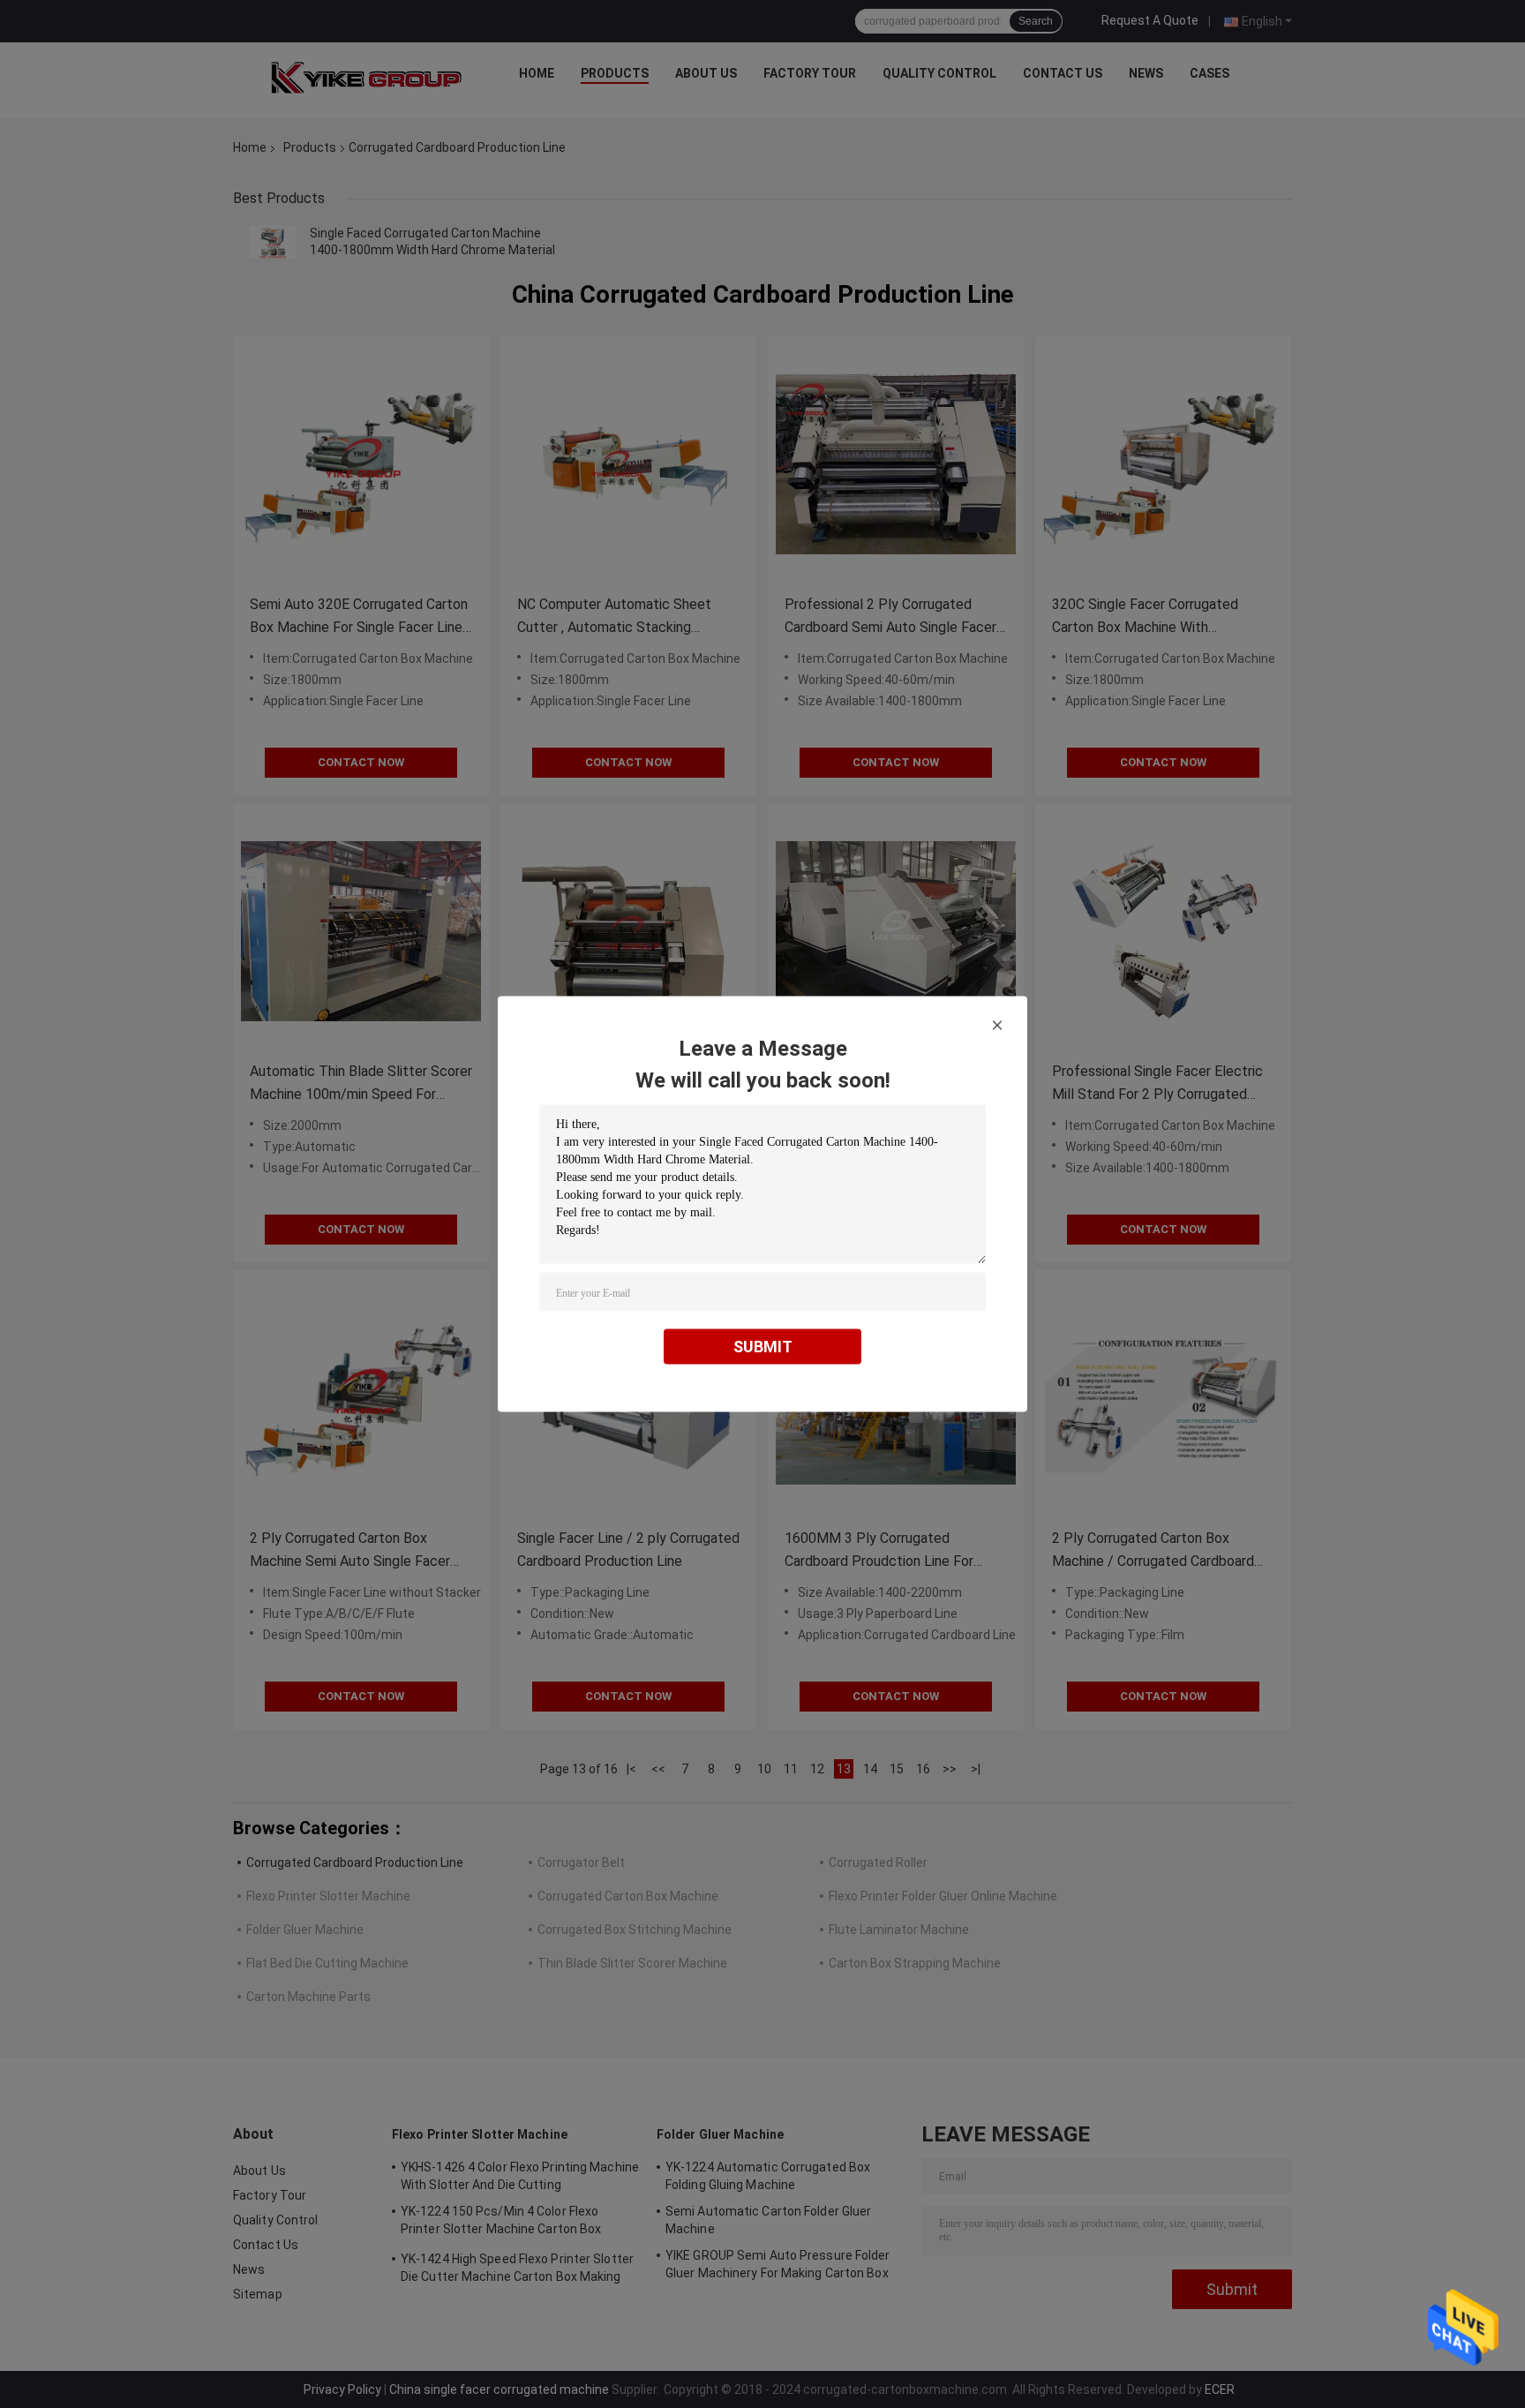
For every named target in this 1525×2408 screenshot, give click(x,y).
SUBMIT (763, 1347)
